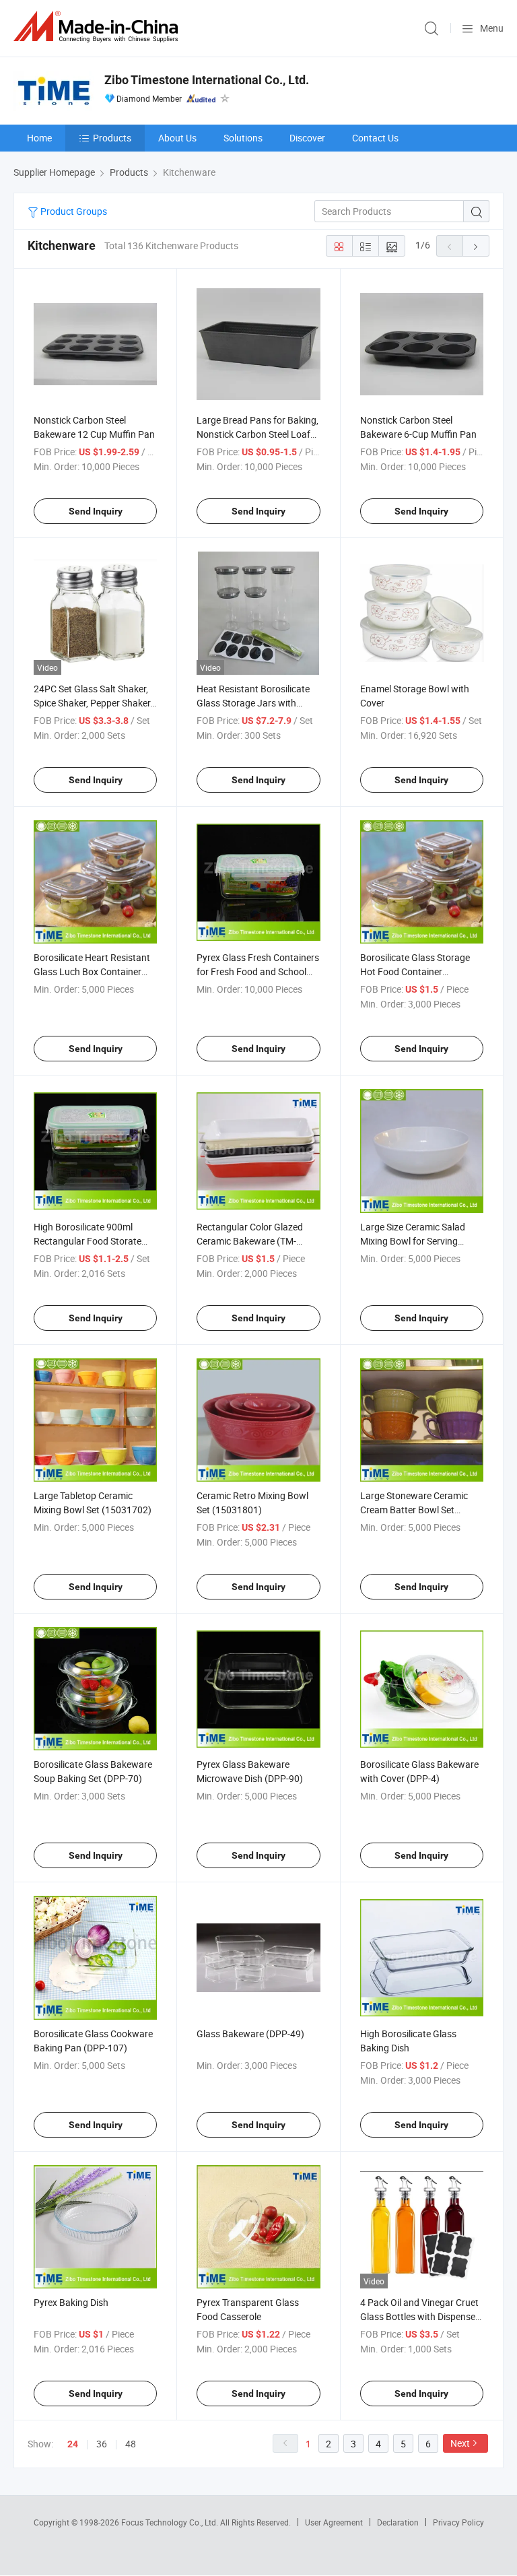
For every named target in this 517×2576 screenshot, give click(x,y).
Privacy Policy (458, 2522)
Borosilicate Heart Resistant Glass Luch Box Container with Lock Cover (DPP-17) (92, 971)
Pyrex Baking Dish (71, 2302)
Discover (307, 138)
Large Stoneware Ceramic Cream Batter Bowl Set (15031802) (414, 1510)
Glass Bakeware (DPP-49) (250, 2034)
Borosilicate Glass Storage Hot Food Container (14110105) (415, 971)
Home (39, 138)
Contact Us (375, 138)
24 (73, 2444)
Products (112, 138)
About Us (177, 138)
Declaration (398, 2522)
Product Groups (73, 211)
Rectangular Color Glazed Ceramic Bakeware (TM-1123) (250, 1241)
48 (131, 2444)
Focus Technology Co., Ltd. (171, 2522)
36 (102, 2444)
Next (460, 2443)
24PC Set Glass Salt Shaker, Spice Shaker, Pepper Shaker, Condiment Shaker (93, 703)
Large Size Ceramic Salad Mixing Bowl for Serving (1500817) (413, 1241)
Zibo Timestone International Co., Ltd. (207, 80)
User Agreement (334, 2522)
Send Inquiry (96, 511)
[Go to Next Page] (476, 246)
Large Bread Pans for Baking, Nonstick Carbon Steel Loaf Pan (257, 434)
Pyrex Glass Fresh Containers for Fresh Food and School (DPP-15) (258, 971)
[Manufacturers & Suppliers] (98, 27)
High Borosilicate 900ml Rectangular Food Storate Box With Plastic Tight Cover (93, 1241)
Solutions (243, 138)
